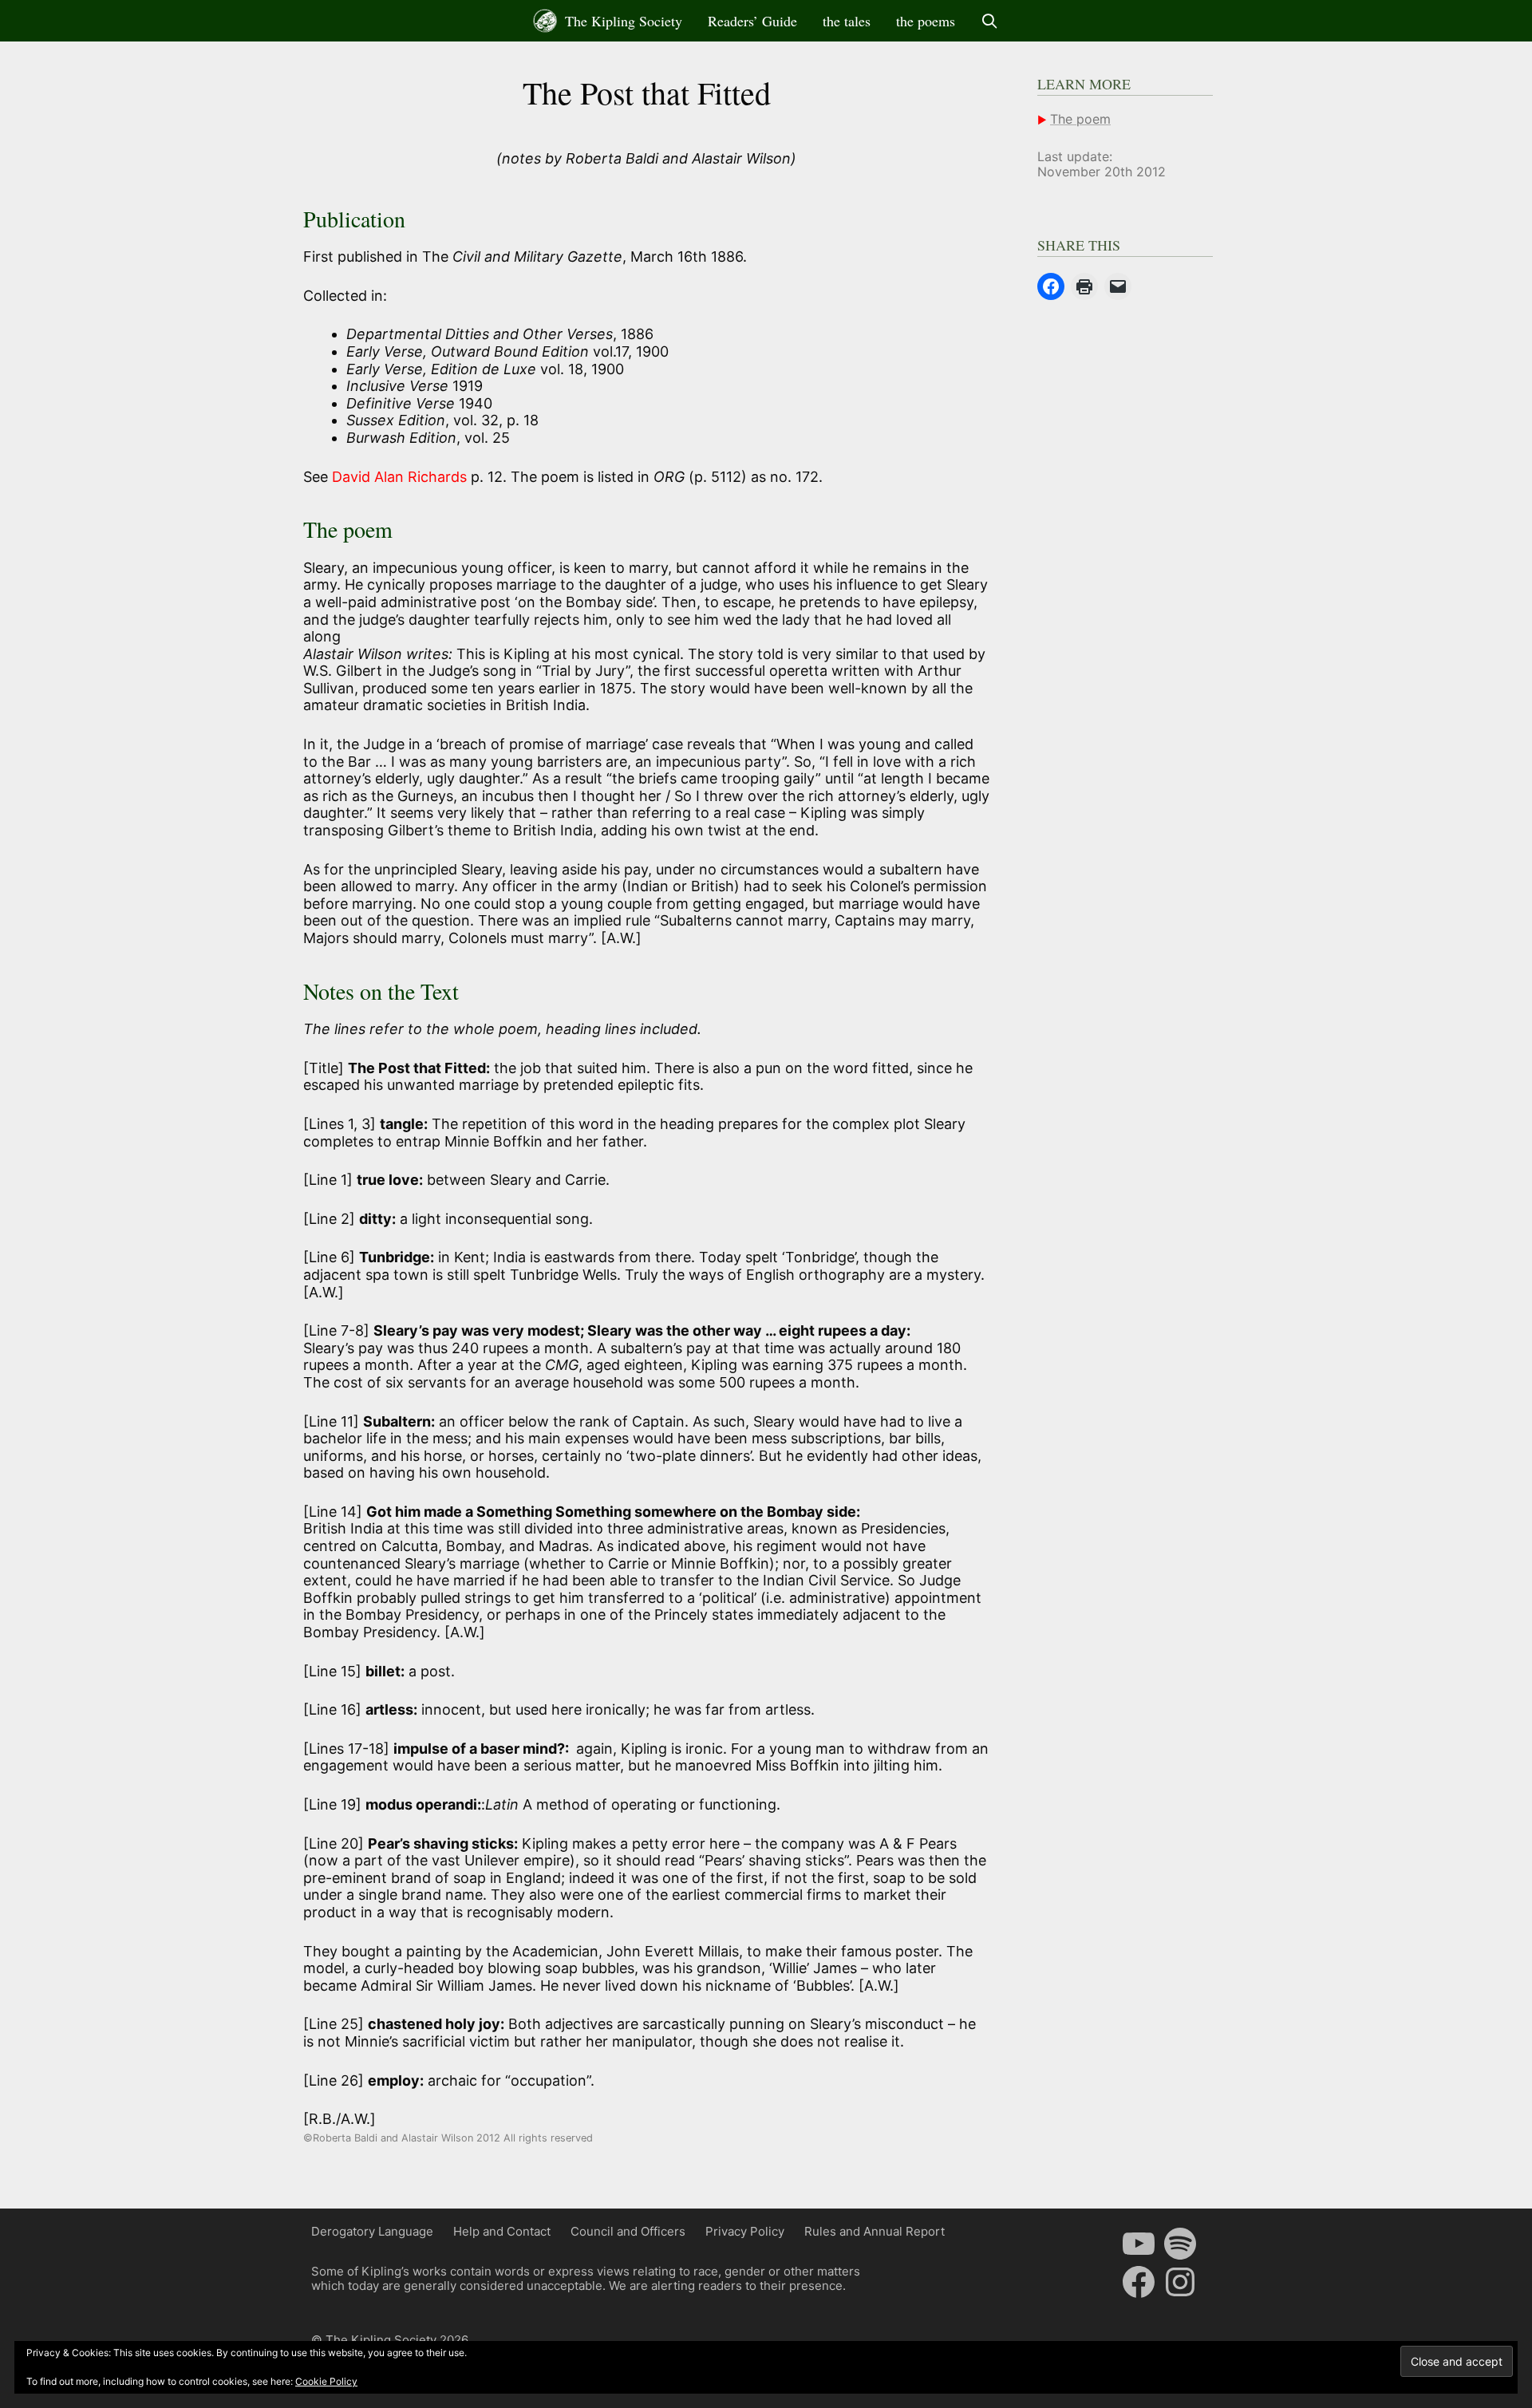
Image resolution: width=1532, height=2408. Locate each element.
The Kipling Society (622, 21)
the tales (847, 21)
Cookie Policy (326, 2381)
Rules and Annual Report (875, 2231)
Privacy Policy (745, 2231)
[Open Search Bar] (990, 21)
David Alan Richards (401, 477)
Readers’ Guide (752, 21)
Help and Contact (502, 2231)
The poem (1080, 119)
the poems (926, 21)
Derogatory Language (372, 2231)
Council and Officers (628, 2231)
